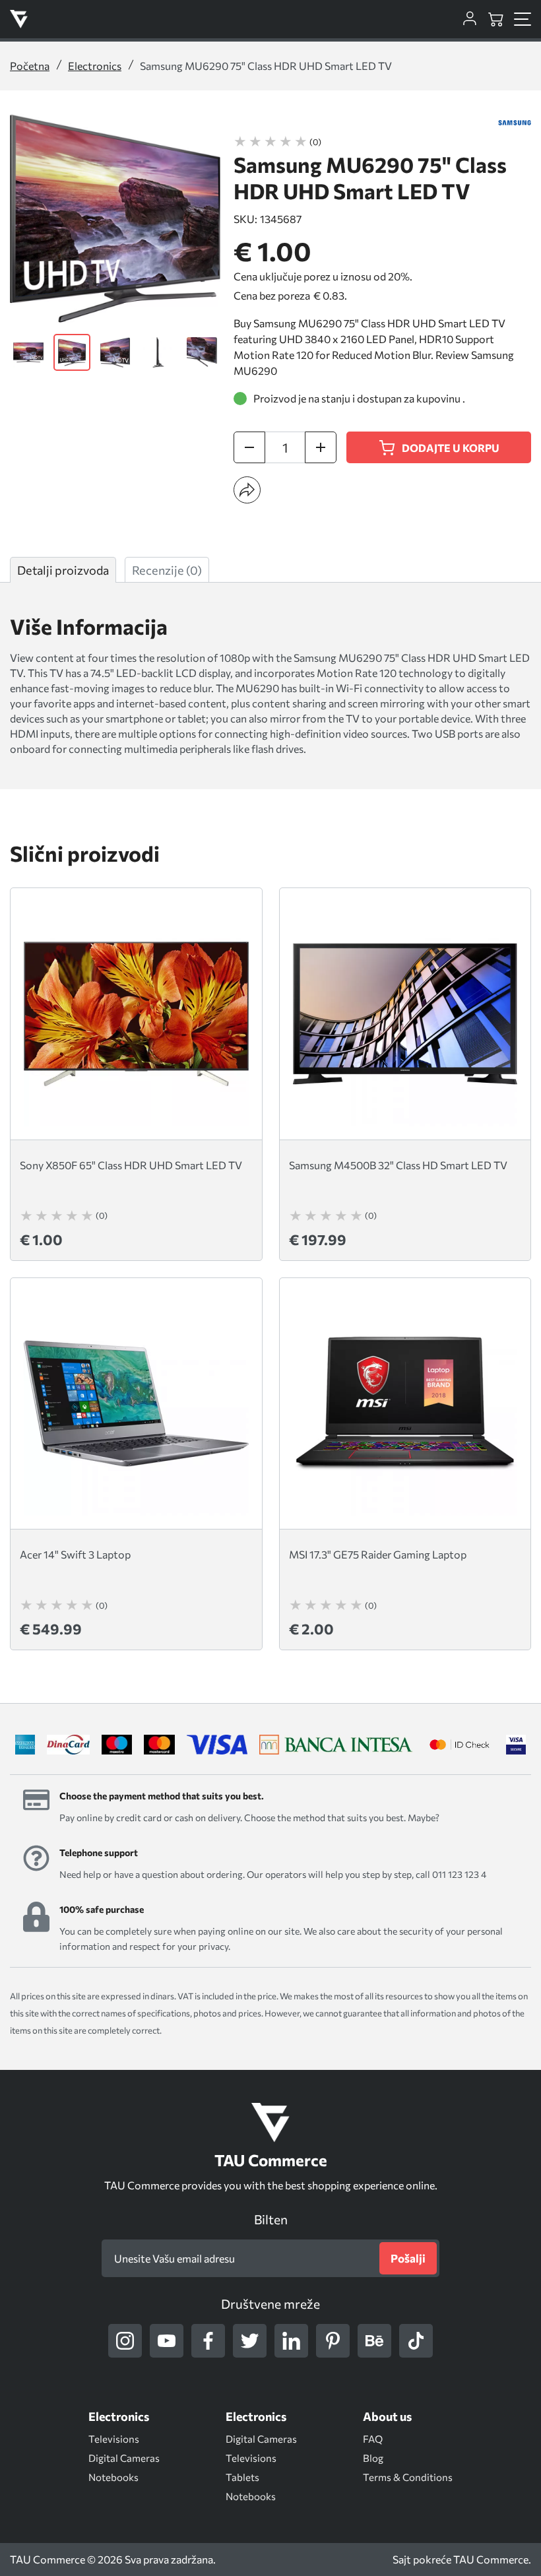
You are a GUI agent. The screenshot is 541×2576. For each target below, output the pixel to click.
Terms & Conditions (408, 2477)
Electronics (95, 66)
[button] (247, 490)
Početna (30, 66)
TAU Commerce (491, 2560)
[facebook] (208, 2341)
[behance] (374, 2341)
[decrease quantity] (249, 447)
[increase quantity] (321, 447)
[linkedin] (291, 2341)
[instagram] (125, 2341)
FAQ (373, 2439)
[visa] (516, 1745)
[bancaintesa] (336, 1745)
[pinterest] (333, 2341)
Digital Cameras (124, 2458)
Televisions (114, 2439)
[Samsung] (515, 123)
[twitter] (250, 2341)
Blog (373, 2458)
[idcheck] (460, 1745)
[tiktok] (416, 2341)
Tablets (242, 2477)
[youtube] (167, 2341)
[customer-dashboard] (470, 19)
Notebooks (113, 2477)
